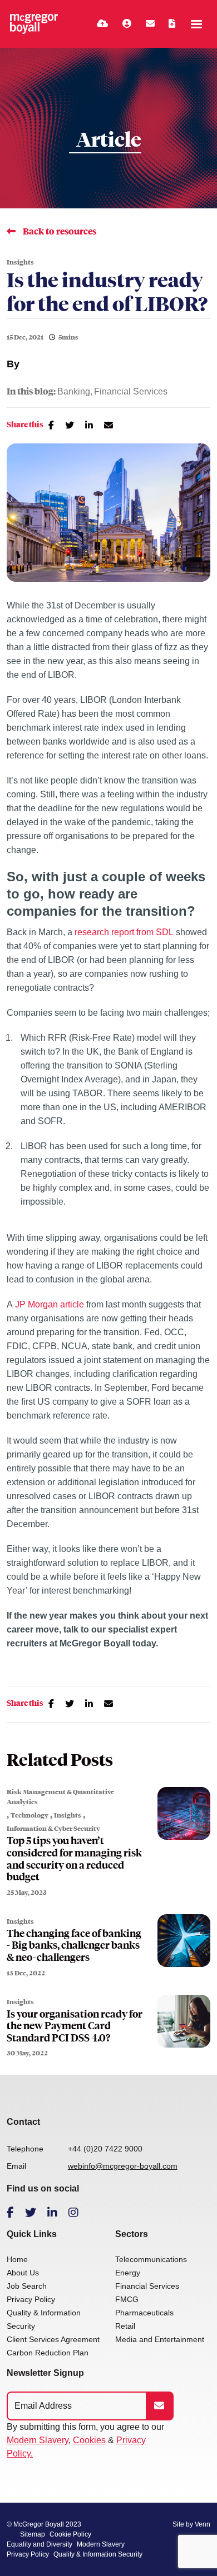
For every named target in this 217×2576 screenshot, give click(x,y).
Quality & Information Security (98, 2554)
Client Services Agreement (53, 2339)
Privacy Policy (31, 2299)
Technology (29, 1815)
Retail (125, 2326)
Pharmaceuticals (144, 2313)
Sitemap (33, 2534)
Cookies (89, 2440)
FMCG (127, 2299)
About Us (23, 2273)
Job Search (27, 2286)
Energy (128, 2273)
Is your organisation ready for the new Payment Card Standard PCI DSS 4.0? (75, 2026)
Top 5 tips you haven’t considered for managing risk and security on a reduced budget (74, 1859)
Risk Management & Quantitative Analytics (60, 1797)
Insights (20, 262)
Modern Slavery (38, 2440)
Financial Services (131, 392)
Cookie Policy (70, 2534)
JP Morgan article (50, 1304)
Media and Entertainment (160, 2339)
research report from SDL (124, 932)
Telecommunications (151, 2259)
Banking (74, 392)
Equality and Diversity (40, 2544)
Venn (203, 2524)
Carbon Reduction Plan (48, 2353)
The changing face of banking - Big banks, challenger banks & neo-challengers (74, 1946)
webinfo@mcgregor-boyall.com (123, 2166)
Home (17, 2259)
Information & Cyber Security (53, 1829)
